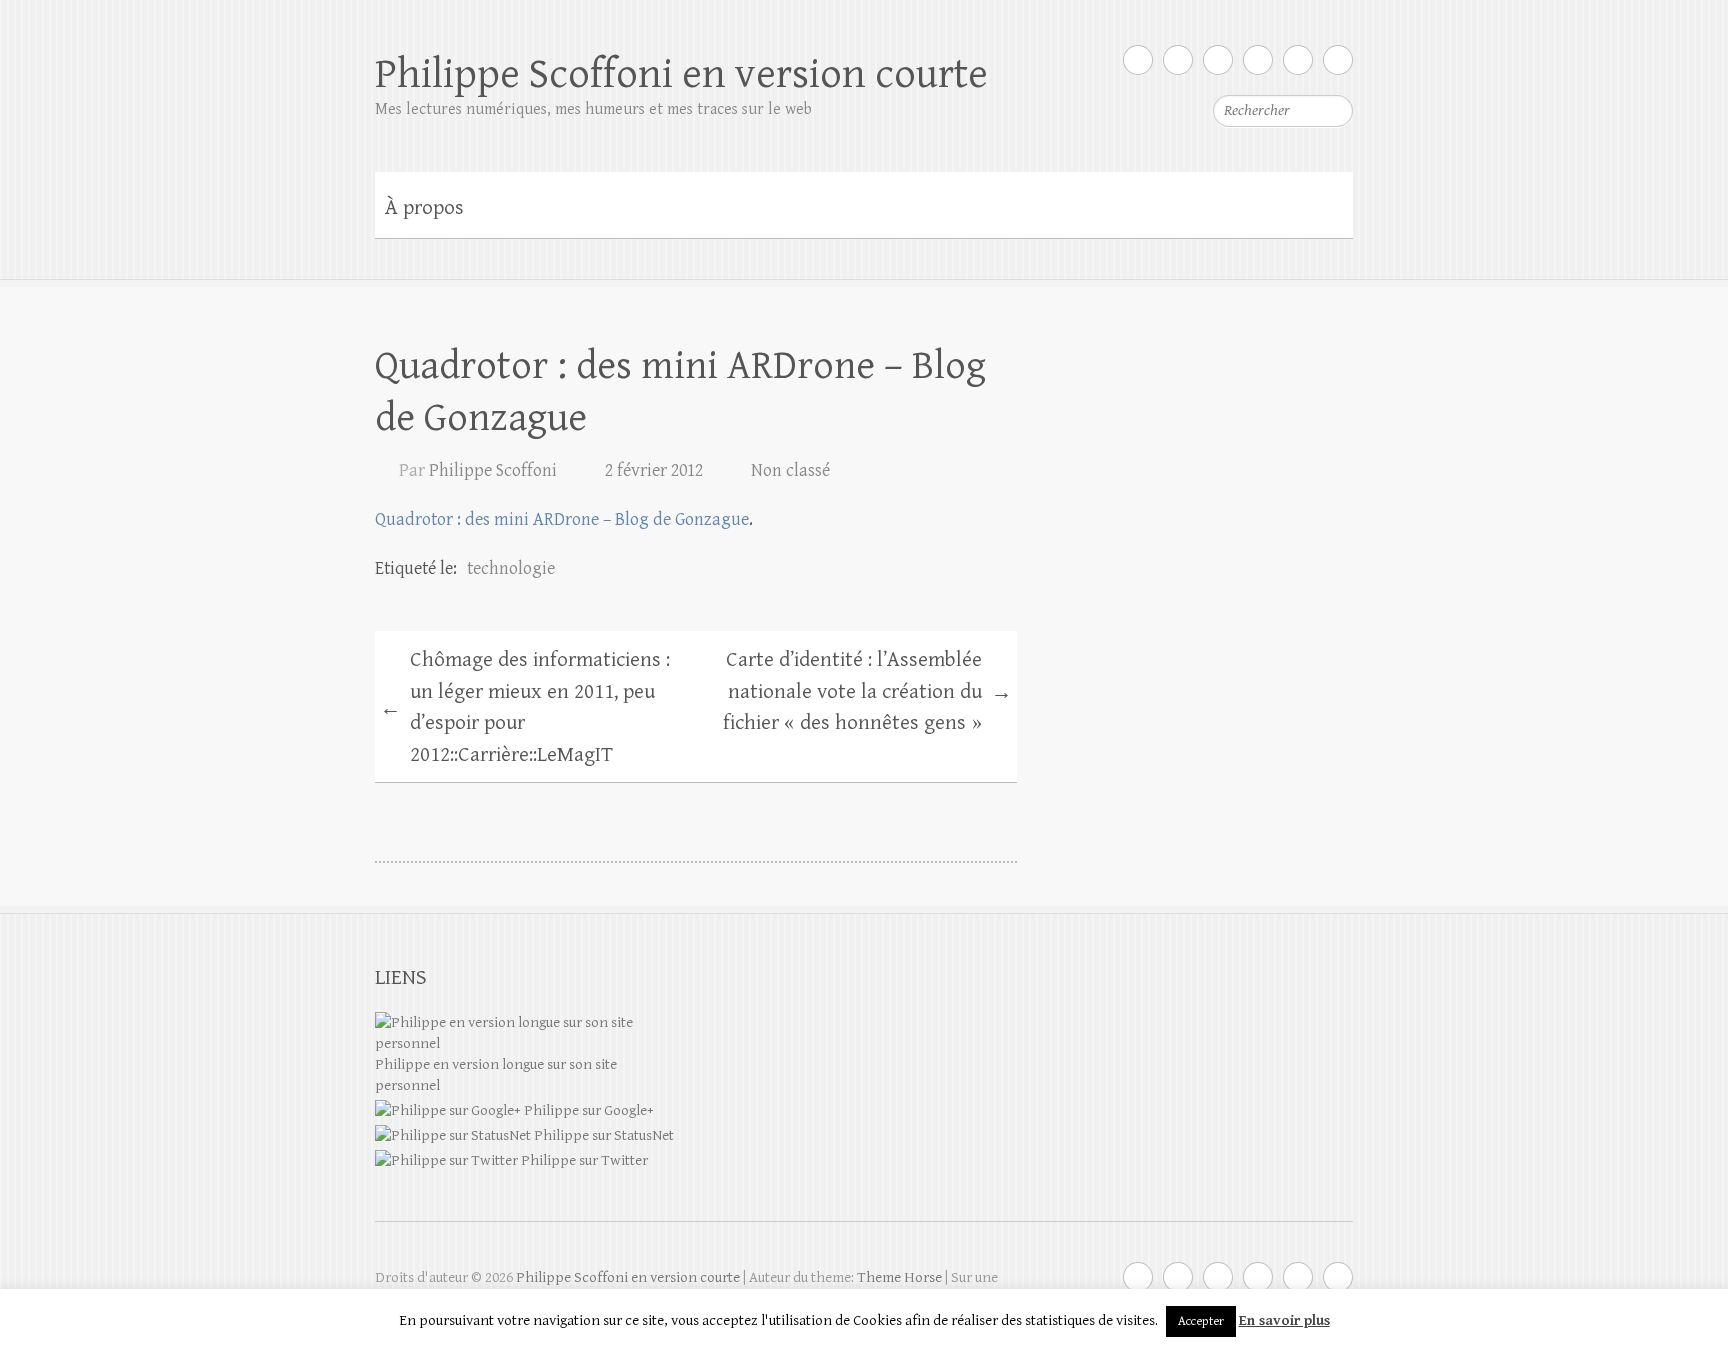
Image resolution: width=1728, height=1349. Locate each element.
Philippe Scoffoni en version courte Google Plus (1178, 60)
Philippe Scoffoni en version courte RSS (1338, 60)
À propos (424, 208)
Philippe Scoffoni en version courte (681, 74)
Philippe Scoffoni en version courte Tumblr (1298, 60)
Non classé (790, 470)
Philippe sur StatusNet (602, 1135)
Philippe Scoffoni (493, 470)
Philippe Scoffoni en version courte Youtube (1218, 60)
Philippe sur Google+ (587, 1110)
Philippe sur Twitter (583, 1160)
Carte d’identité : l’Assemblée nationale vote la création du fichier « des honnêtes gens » (867, 691)
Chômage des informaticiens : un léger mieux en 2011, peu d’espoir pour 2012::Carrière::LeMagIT (525, 707)
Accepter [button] (1201, 1321)
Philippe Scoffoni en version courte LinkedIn (1258, 60)
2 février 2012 (654, 470)
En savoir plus (1284, 1320)
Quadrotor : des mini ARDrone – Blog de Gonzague (562, 519)
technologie (511, 568)
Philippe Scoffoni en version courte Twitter (1138, 60)
